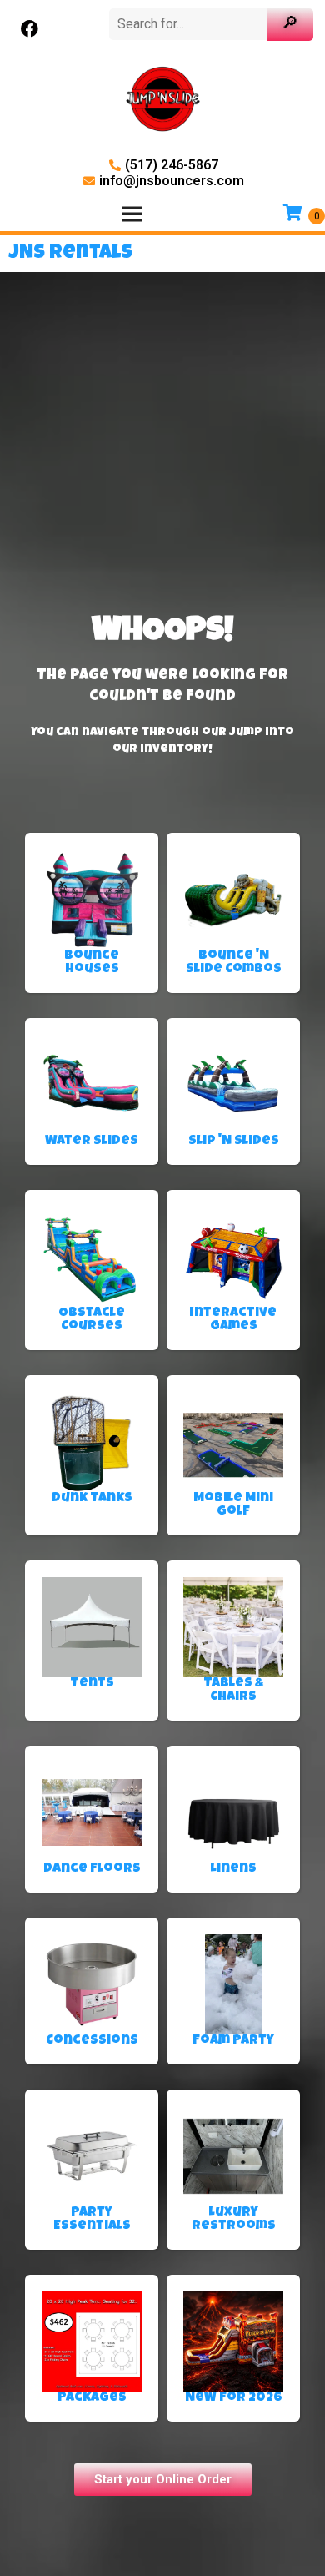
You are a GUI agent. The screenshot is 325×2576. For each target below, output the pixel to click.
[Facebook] (29, 29)
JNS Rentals (70, 254)
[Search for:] (190, 24)
